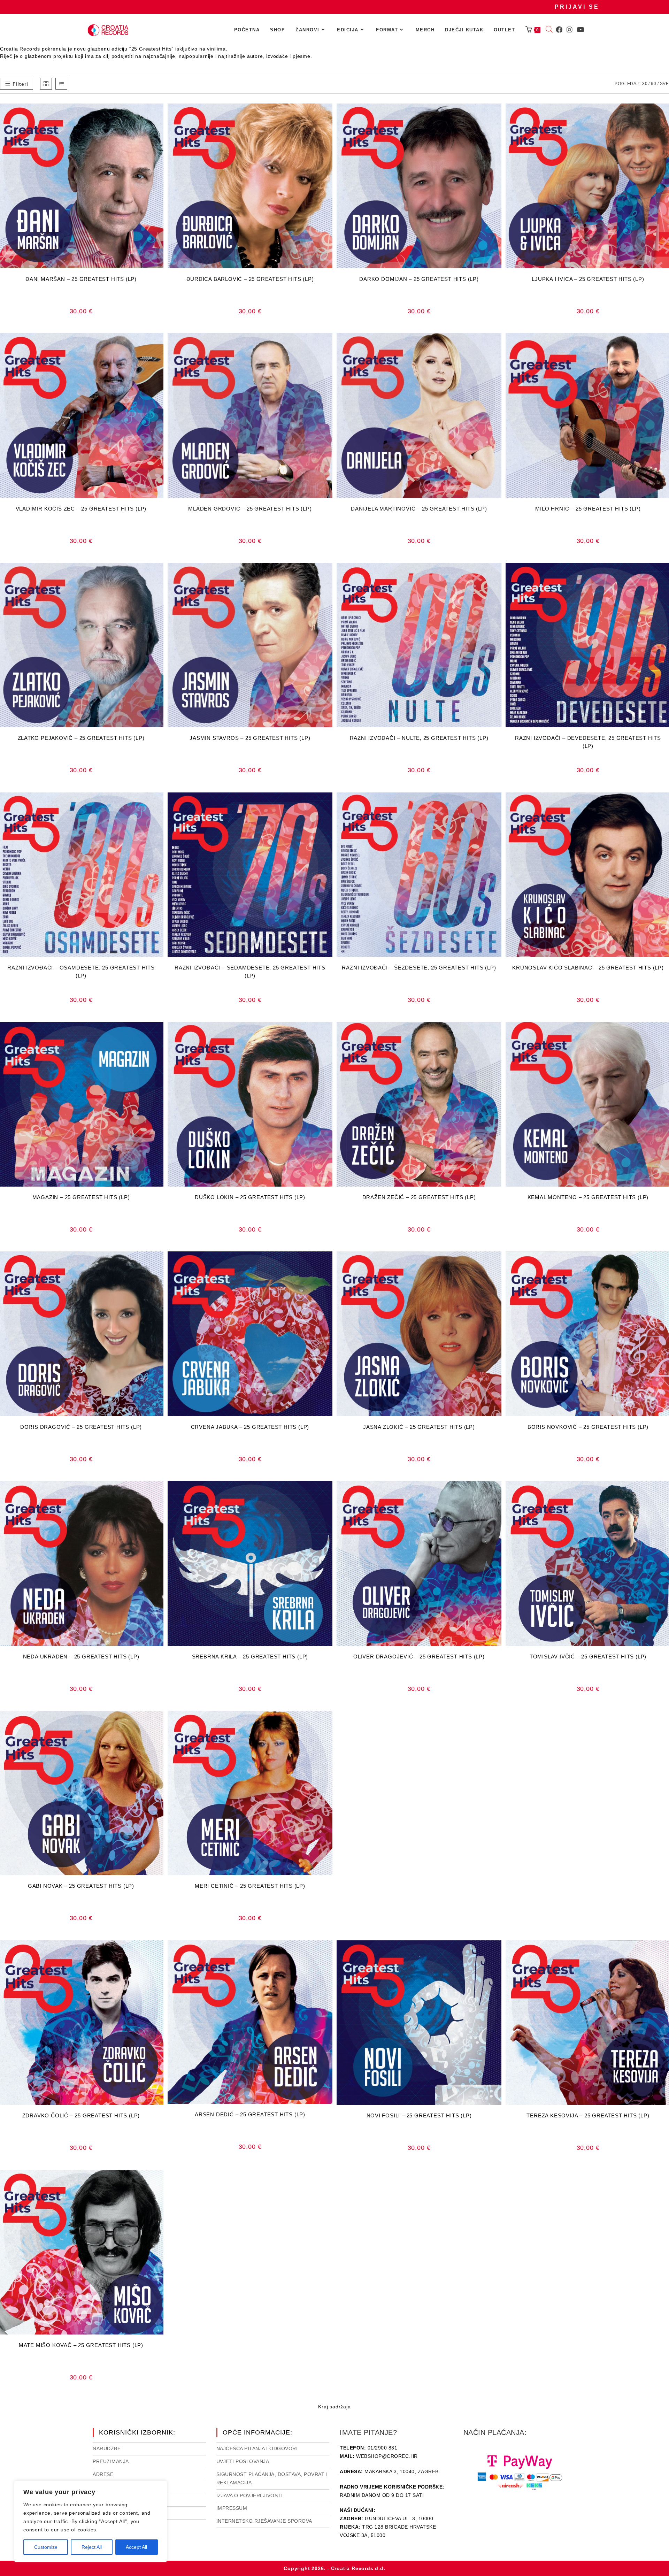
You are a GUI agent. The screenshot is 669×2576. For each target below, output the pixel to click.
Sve (664, 84)
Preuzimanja (111, 2461)
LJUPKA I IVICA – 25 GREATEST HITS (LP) (588, 279)
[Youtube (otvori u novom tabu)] (580, 30)
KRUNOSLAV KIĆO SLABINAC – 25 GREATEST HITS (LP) (588, 968)
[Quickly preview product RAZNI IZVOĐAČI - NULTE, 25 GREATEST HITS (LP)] (498, 575)
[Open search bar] (549, 30)
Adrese (103, 2474)
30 (645, 84)
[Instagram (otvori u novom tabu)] (570, 30)
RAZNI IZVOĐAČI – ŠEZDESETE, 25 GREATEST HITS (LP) (419, 968)
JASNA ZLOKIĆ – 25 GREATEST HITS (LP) (419, 1427)
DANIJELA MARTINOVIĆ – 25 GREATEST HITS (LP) (419, 509)
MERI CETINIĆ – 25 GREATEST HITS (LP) (250, 1886)
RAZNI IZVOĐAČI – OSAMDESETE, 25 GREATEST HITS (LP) (81, 972)
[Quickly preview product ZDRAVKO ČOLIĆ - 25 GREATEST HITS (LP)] (160, 1953)
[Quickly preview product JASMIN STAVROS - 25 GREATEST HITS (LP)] (329, 575)
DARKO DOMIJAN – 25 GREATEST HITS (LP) (419, 279)
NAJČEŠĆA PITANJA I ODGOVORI (257, 2448)
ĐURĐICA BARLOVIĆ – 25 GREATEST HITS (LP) (250, 279)
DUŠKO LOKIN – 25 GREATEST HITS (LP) (250, 1197)
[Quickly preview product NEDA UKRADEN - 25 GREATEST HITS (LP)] (160, 1493)
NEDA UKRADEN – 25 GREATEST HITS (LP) (81, 1657)
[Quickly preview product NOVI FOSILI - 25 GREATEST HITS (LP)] (498, 1953)
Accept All (136, 2547)
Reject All (92, 2547)
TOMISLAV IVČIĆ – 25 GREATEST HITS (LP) (588, 1657)
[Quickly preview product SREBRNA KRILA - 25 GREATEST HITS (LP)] (329, 1493)
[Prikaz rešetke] (46, 84)
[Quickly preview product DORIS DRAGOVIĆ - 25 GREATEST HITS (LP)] (160, 1264)
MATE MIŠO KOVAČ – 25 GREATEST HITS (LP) (81, 2345)
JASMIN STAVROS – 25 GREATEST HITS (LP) (250, 738)
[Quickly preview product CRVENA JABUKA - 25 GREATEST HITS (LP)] (329, 1264)
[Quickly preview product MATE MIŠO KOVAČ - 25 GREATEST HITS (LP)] (160, 2182)
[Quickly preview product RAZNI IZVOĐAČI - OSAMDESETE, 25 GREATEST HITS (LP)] (160, 805)
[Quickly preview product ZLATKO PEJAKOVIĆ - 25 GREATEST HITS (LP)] (160, 575)
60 (654, 84)
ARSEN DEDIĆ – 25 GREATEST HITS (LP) (250, 2114)
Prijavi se (577, 7)
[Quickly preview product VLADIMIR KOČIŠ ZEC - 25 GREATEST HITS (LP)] (160, 345)
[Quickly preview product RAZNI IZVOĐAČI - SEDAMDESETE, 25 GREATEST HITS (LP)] (329, 805)
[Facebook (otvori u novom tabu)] (559, 30)
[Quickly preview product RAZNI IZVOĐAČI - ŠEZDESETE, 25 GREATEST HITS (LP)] (498, 805)
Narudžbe (107, 2448)
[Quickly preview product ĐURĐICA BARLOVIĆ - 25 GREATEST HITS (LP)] (329, 116)
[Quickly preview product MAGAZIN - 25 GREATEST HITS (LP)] (160, 1034)
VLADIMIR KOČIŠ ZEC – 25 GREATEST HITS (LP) (81, 509)
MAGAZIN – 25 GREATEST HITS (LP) (81, 1197)
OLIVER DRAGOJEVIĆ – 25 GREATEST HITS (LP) (419, 1657)
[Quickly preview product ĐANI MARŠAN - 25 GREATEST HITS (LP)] (160, 116)
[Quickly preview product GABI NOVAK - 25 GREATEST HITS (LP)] (160, 1723)
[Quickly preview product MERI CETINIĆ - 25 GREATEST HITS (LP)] (329, 1723)
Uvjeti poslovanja (243, 2461)
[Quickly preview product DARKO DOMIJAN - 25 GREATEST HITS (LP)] (498, 116)
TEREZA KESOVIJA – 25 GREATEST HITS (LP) (588, 2115)
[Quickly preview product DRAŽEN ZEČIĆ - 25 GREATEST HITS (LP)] (498, 1034)
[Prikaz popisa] (61, 84)
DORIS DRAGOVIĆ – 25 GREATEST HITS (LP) (81, 1427)
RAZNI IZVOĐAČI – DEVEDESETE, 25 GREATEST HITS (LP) (588, 742)
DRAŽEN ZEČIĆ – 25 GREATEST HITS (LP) (419, 1197)
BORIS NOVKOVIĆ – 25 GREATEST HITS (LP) (588, 1427)
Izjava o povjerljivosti (250, 2495)
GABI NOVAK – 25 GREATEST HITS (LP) (81, 1886)
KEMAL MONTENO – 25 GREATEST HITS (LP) (588, 1197)
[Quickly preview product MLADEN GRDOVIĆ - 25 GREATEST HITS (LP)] (329, 345)
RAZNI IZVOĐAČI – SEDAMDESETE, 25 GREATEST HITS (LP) (250, 972)
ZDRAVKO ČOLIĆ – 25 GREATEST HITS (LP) (81, 2115)
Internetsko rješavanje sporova (264, 2521)
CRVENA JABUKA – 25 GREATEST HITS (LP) (250, 1427)
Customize (46, 2547)
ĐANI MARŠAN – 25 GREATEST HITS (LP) (81, 279)
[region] (91, 2521)
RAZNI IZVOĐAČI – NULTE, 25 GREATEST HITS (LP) (419, 738)
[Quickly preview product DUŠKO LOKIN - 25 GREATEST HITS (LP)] (329, 1034)
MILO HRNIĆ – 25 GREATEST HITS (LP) (588, 509)
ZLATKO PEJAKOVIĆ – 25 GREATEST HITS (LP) (81, 738)
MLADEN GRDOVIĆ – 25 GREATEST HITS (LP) (250, 509)
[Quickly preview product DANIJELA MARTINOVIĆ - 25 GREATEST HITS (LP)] (498, 345)
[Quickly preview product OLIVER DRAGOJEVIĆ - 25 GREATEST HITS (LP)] (498, 1493)
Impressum (232, 2508)
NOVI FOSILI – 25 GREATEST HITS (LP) (419, 2115)
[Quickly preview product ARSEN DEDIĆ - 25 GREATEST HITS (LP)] (329, 1953)
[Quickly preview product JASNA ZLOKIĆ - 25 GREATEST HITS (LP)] (498, 1264)
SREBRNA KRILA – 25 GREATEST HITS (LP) (250, 1657)
